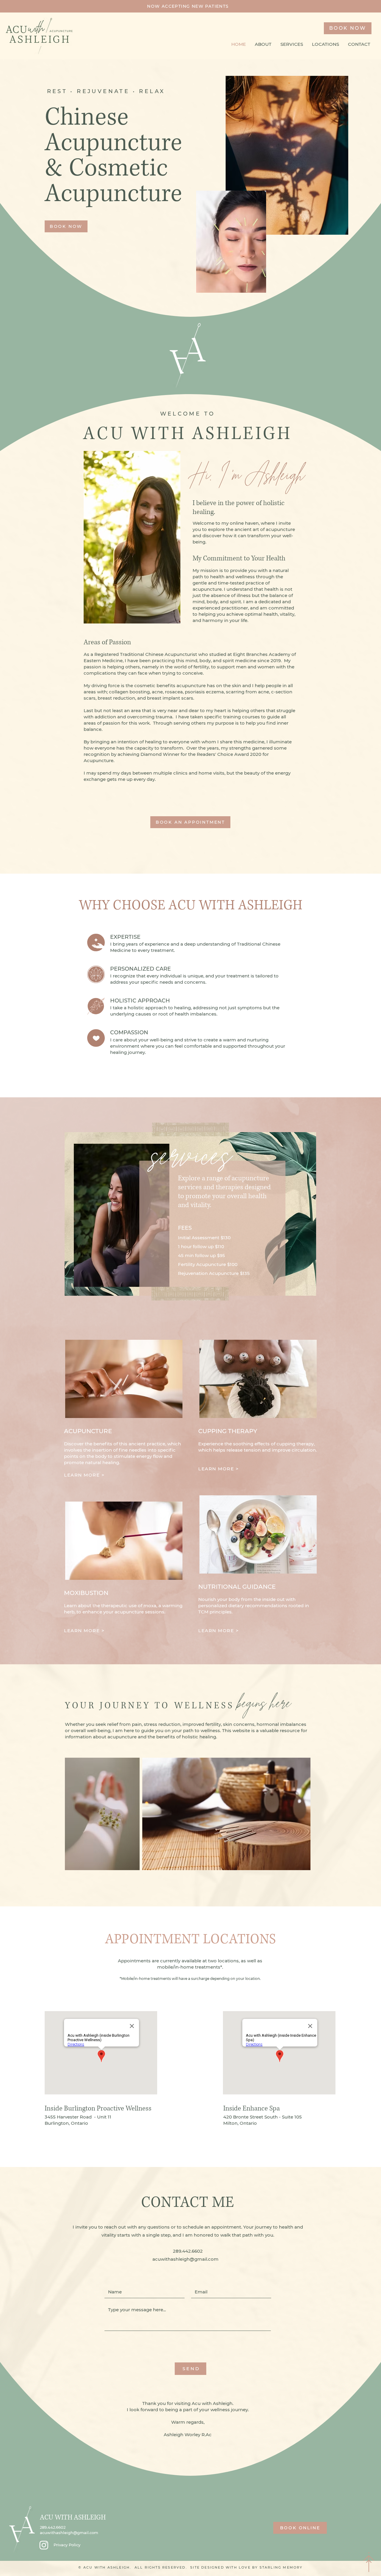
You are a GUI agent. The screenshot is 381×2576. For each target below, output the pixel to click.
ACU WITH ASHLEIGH (73, 2518)
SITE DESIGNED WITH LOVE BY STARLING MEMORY (246, 2567)
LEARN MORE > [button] (85, 1475)
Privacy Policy (67, 2545)
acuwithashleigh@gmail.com (69, 2533)
